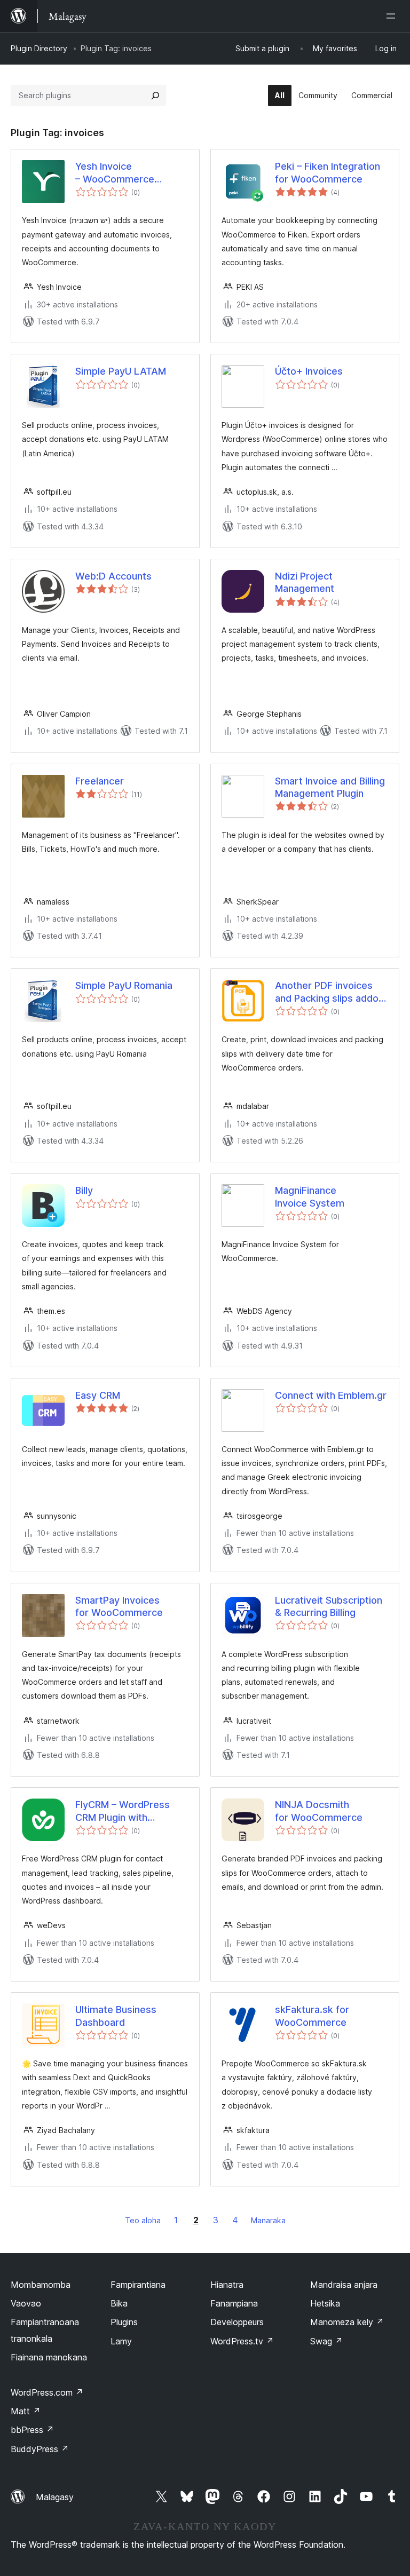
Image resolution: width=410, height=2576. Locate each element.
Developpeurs (237, 2322)
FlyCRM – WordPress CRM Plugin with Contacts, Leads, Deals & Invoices (128, 1811)
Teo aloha (143, 2220)
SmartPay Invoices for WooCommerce (119, 1606)
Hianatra (227, 2285)
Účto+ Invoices (309, 371)
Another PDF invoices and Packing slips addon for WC (329, 992)
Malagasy (55, 2497)
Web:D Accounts (113, 576)
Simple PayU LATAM (121, 371)
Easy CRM (98, 1395)
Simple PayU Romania (124, 985)
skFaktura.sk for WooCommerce (312, 2016)
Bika (119, 2303)
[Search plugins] (155, 96)
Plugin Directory (39, 48)
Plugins (124, 2322)
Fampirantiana (138, 2285)
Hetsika (325, 2303)
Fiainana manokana (49, 2357)
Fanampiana (234, 2303)
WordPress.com (47, 2392)
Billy (84, 1190)
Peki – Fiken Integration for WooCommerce (328, 172)
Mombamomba (41, 2285)
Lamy (121, 2341)
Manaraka (268, 2220)
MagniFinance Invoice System (310, 1196)
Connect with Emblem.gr (331, 1395)
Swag (326, 2341)
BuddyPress (40, 2449)
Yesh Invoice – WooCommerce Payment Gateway (117, 173)
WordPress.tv (242, 2341)
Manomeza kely (347, 2322)
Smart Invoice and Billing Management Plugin (330, 787)
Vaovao (26, 2303)
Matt (26, 2411)
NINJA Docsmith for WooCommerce (319, 1811)
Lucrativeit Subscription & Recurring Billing (329, 1606)
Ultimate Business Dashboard (116, 2016)
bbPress (32, 2430)
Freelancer (100, 781)
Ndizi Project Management (305, 582)
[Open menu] (393, 16)
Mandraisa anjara (344, 2285)
